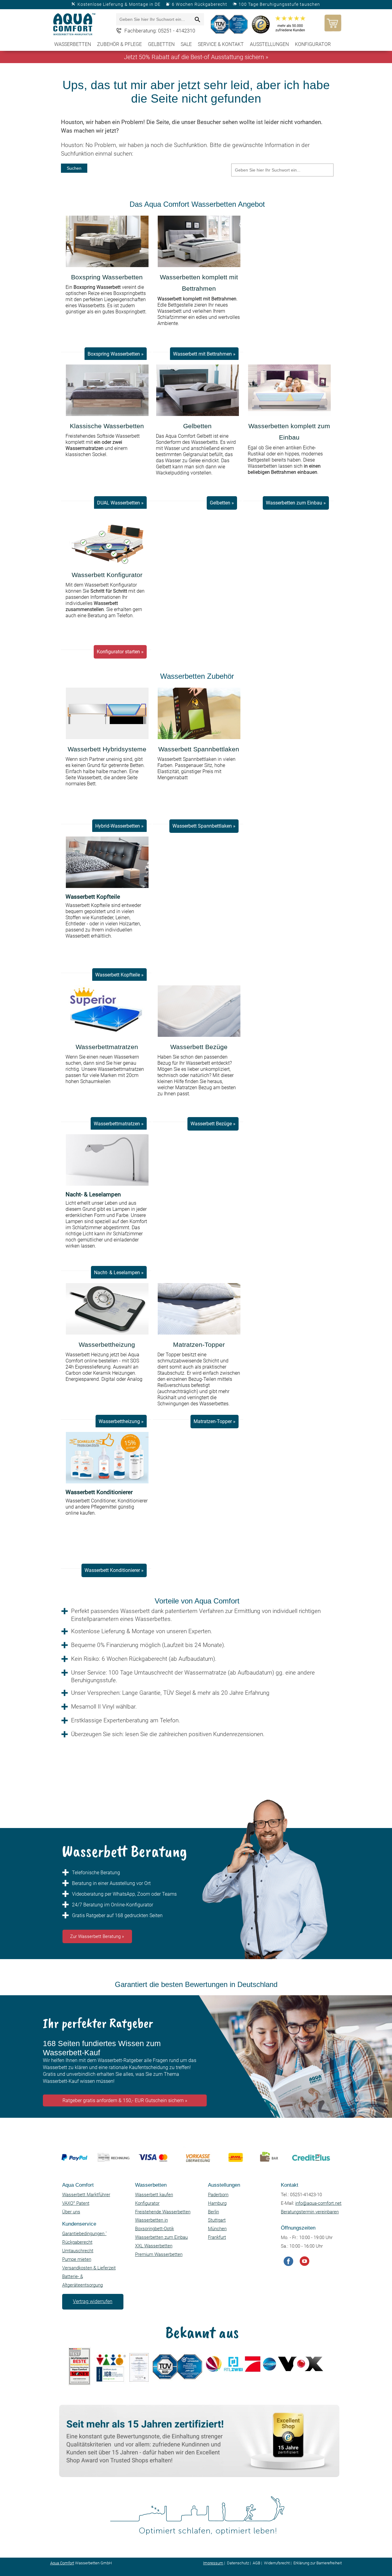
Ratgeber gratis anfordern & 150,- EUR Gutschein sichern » (125, 2100)
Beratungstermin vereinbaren (310, 2212)
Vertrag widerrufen (93, 2301)
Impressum (213, 2563)
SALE (186, 44)
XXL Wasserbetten (154, 2246)
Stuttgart (217, 2220)
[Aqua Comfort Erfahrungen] (198, 2476)
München (217, 2229)
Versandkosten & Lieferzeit (89, 2268)
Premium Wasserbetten (159, 2254)
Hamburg (217, 2203)
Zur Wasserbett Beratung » (97, 1936)
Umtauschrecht (78, 2251)
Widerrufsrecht (277, 2563)
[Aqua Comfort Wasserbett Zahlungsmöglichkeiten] (194, 2176)
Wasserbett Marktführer (86, 2195)
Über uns (71, 2212)
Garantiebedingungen (84, 2234)
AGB (256, 2563)
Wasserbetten (73, 44)
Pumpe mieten (77, 2259)
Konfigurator (313, 44)
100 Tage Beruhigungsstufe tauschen (279, 4)
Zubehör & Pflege (119, 44)
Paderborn (218, 2195)
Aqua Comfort (62, 2563)
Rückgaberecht (77, 2242)
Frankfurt (217, 2237)
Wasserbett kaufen (154, 2195)
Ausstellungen (269, 44)
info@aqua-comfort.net (318, 2203)
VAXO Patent (76, 2203)
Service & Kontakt (221, 44)
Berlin (213, 2212)
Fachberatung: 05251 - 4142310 (160, 31)
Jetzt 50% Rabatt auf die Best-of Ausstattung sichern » (196, 57)
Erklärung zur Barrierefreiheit (318, 2563)
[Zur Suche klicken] (198, 20)
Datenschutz (238, 2563)
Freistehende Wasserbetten (163, 2212)
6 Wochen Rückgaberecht (200, 4)
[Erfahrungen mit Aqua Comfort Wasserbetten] (230, 24)
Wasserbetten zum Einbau (161, 2237)
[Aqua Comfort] (75, 25)
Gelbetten (161, 44)
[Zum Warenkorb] (331, 23)
